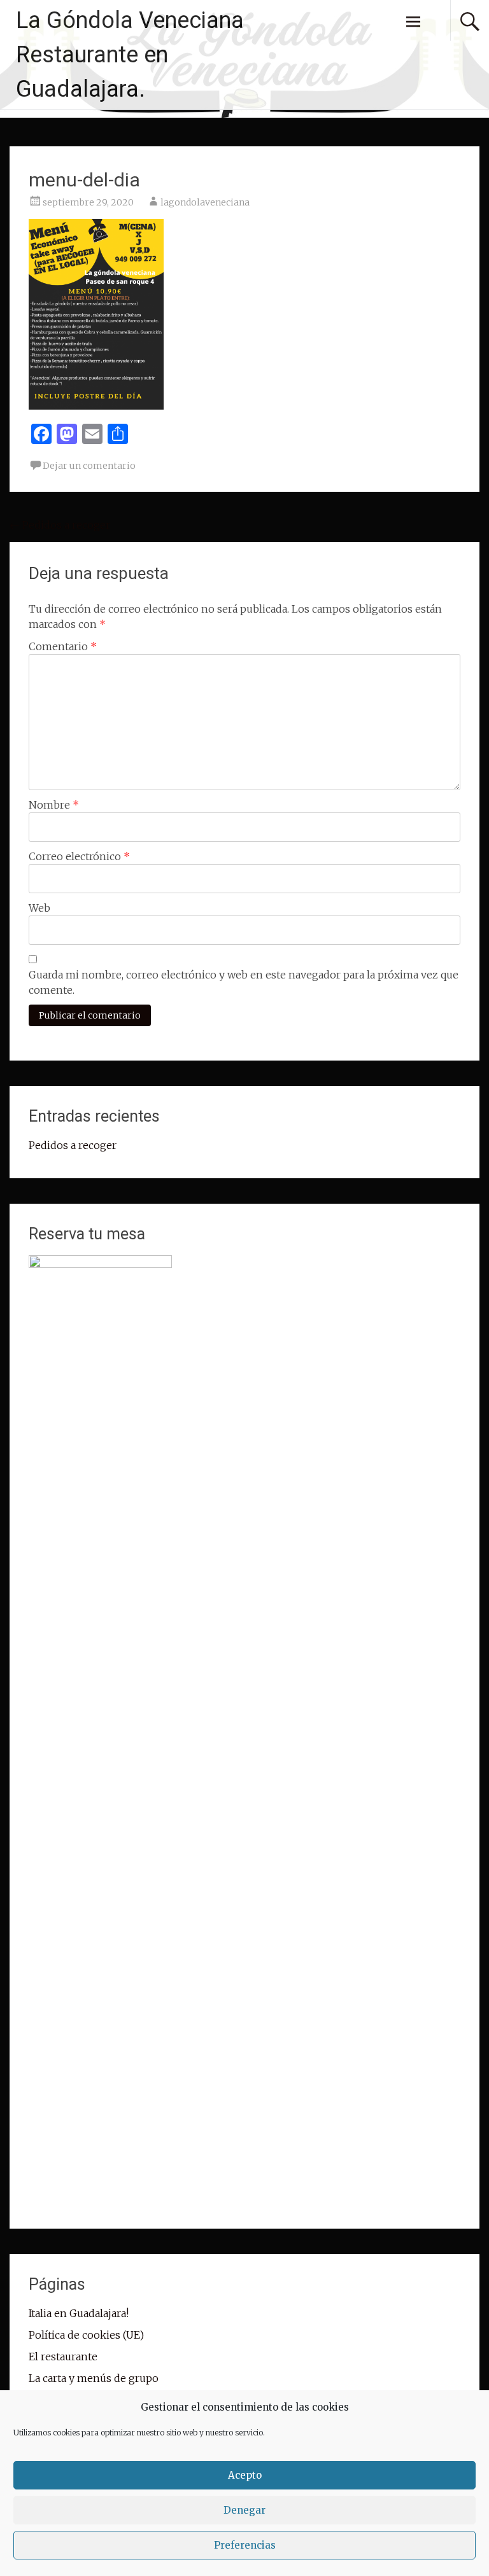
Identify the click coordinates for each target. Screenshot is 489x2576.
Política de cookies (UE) (86, 2335)
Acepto (245, 2475)
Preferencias (245, 2545)
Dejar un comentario (89, 466)
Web (39, 908)
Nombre (54, 805)
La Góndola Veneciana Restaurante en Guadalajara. (130, 55)
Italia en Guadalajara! (79, 2313)
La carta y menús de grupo (94, 2378)
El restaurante (63, 2357)
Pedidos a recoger (60, 525)
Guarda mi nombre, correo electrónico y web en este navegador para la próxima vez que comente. (244, 982)
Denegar (244, 2510)
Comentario (63, 646)
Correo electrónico (79, 856)
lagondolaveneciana (205, 202)
